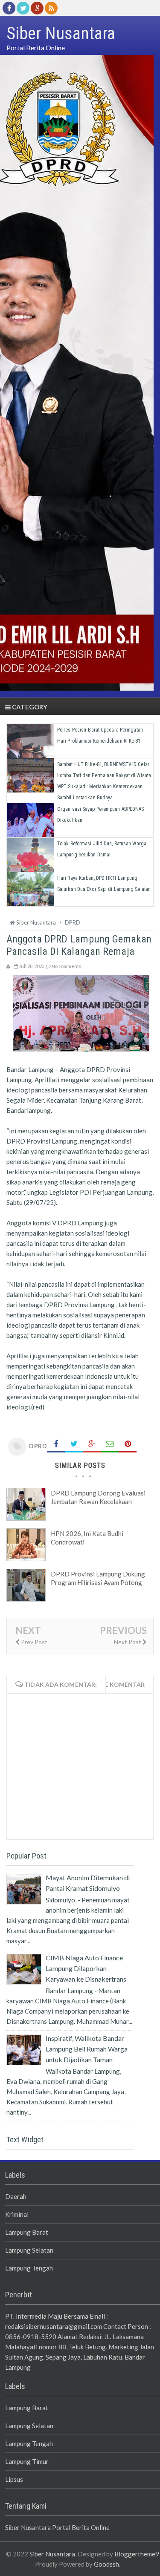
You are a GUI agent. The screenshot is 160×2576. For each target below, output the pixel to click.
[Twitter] (23, 8)
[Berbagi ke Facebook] (56, 1444)
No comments (67, 966)
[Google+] (37, 8)
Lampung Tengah (29, 2268)
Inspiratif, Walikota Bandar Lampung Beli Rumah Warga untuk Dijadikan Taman (87, 2049)
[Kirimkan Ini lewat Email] (110, 1444)
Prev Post (33, 1642)
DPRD (38, 1446)
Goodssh (106, 2564)
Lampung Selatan (29, 2250)
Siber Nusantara (52, 2554)
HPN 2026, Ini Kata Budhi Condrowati (87, 1538)
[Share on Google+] (92, 1444)
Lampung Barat (27, 2232)
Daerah (16, 2196)
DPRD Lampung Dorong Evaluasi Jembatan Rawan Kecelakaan (98, 1497)
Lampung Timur (27, 2461)
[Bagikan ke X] (74, 1444)
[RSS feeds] (51, 8)
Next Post (128, 1642)
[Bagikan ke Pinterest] (128, 1444)
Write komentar (117, 1684)
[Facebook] (9, 8)
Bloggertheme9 (137, 2554)
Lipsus (14, 2479)
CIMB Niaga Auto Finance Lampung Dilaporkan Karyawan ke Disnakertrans (86, 1968)
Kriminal (17, 2214)
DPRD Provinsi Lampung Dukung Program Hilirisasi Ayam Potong (98, 1578)
